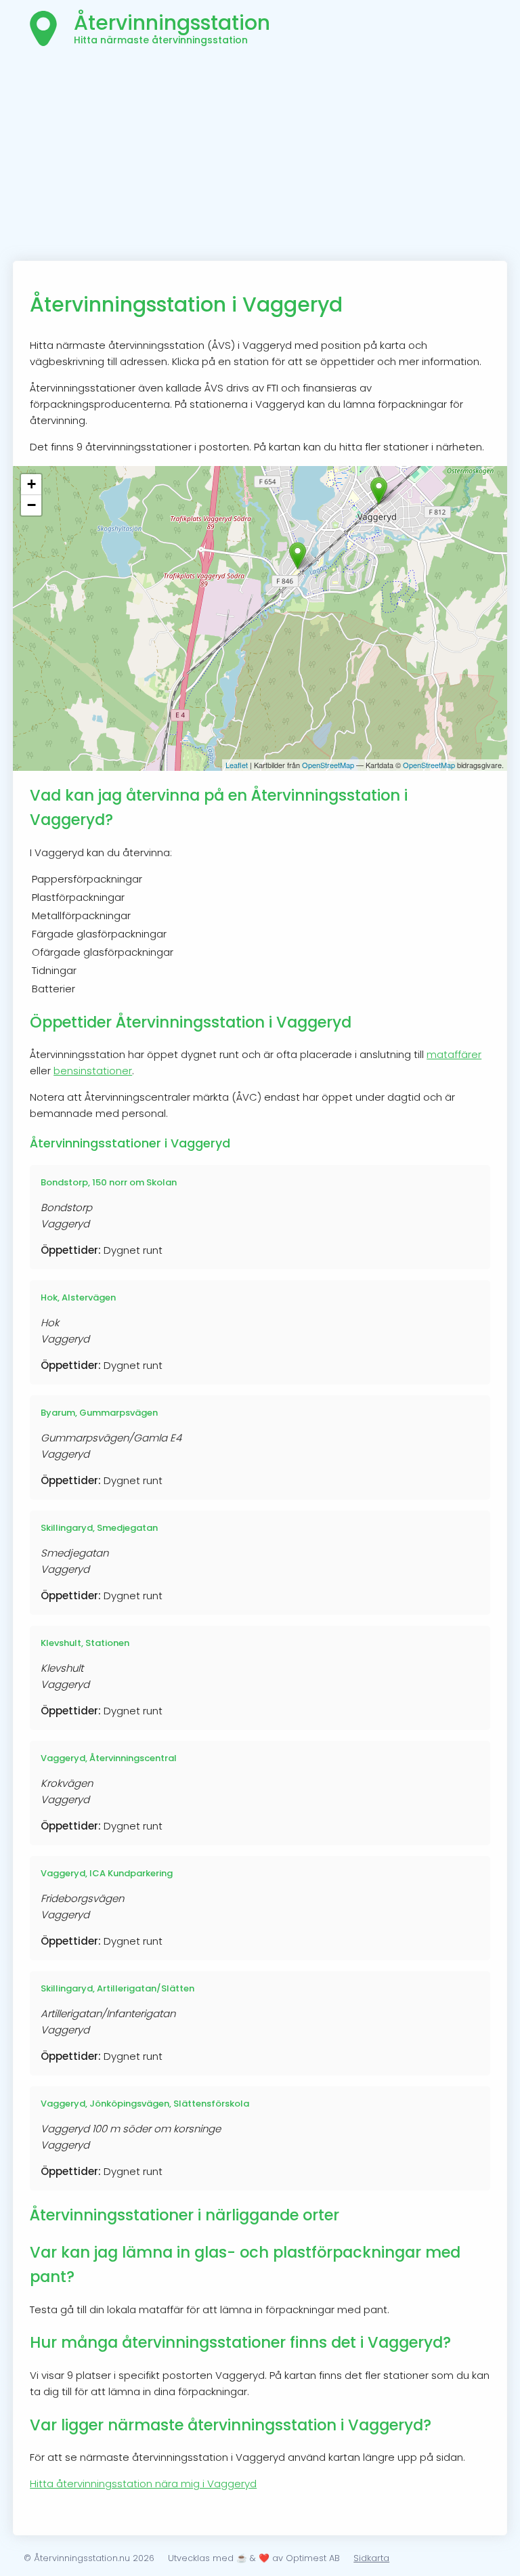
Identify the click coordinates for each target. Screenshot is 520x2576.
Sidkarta (371, 2558)
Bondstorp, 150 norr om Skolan (109, 1182)
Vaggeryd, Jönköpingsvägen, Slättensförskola (145, 2104)
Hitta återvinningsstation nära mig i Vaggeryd (143, 2484)
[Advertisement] (260, 159)
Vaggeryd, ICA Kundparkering (107, 1873)
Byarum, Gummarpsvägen (99, 1413)
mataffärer (454, 1054)
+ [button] (31, 484)
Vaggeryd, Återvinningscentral (109, 1758)
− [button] (31, 505)
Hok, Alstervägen (78, 1297)
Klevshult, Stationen (85, 1643)
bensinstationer (93, 1071)
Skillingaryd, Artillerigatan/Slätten (117, 1988)
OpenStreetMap (328, 765)
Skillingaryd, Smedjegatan (99, 1528)
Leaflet (237, 765)
